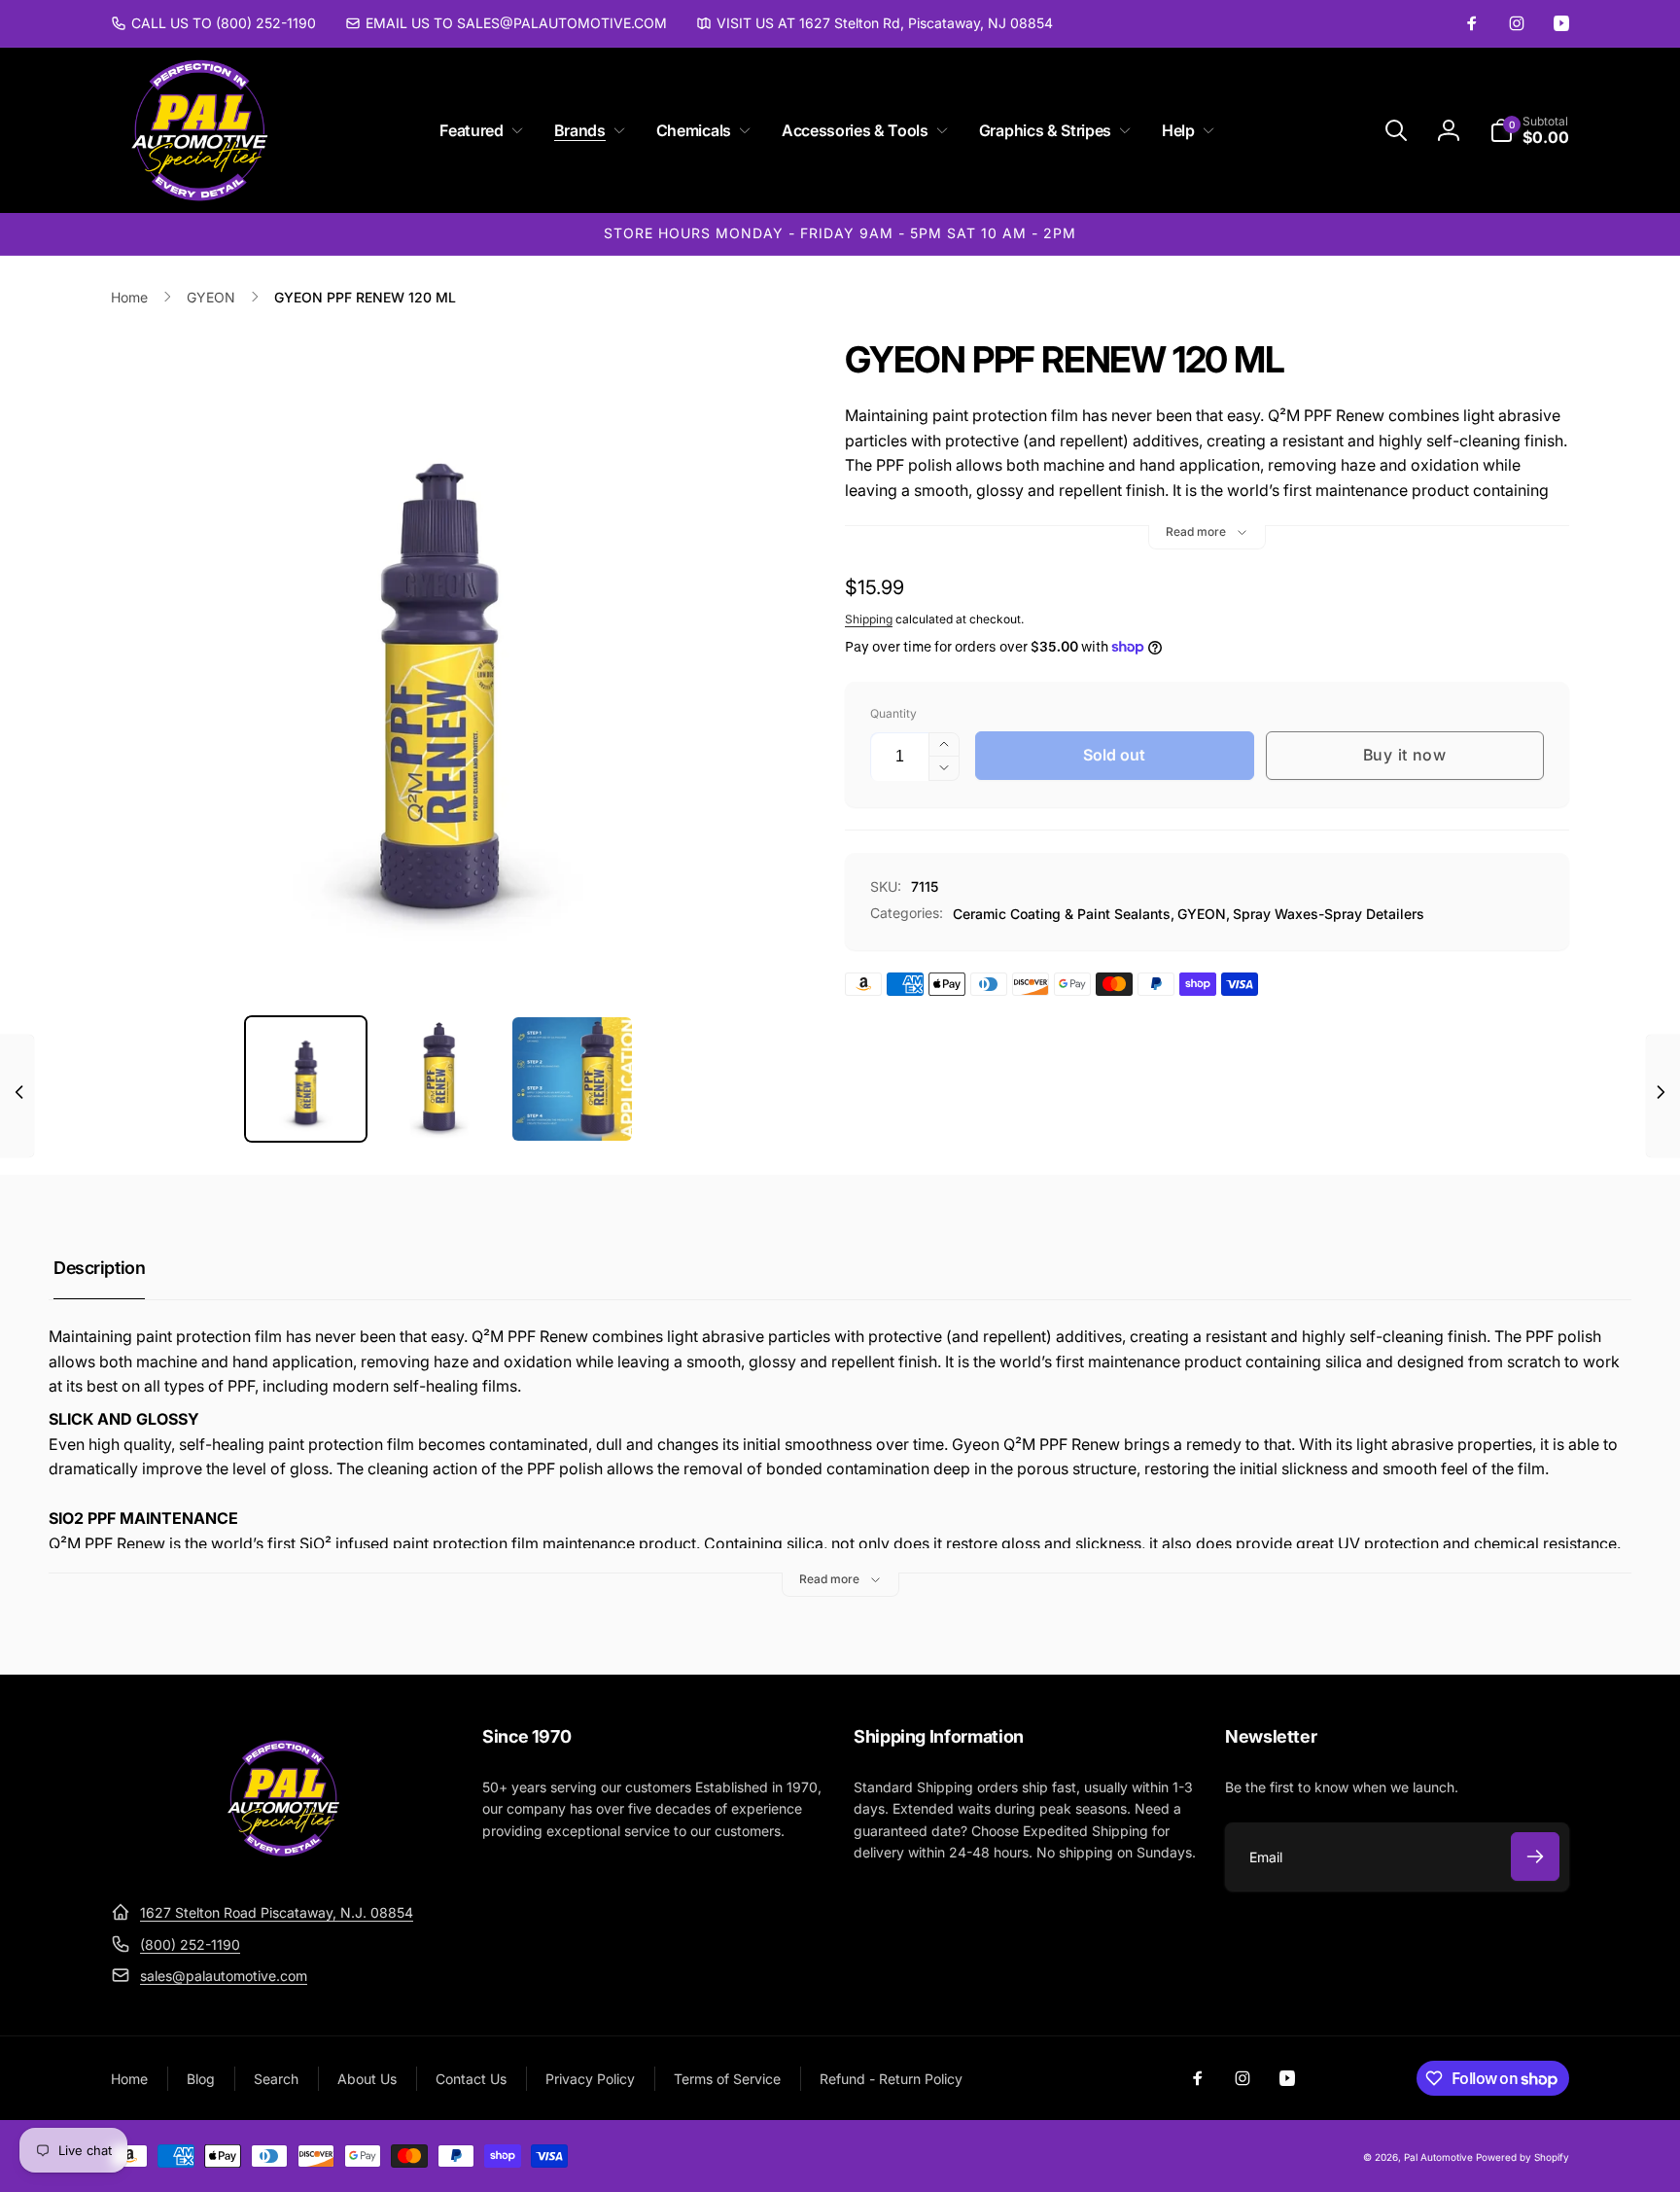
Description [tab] (99, 1268)
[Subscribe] (1535, 1856)
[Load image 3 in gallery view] (572, 1079)
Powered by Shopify (1522, 2157)
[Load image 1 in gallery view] (306, 1079)
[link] (213, 23)
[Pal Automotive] (283, 1865)
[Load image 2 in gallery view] (439, 1079)
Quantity (893, 713)
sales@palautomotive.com (224, 1976)
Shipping (869, 619)
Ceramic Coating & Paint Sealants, (1064, 914)
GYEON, (1204, 914)
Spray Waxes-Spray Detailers (1329, 914)
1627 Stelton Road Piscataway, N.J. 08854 (277, 1912)
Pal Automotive (1438, 2157)
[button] (477, 131)
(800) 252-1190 (190, 1945)
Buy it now (1405, 755)
